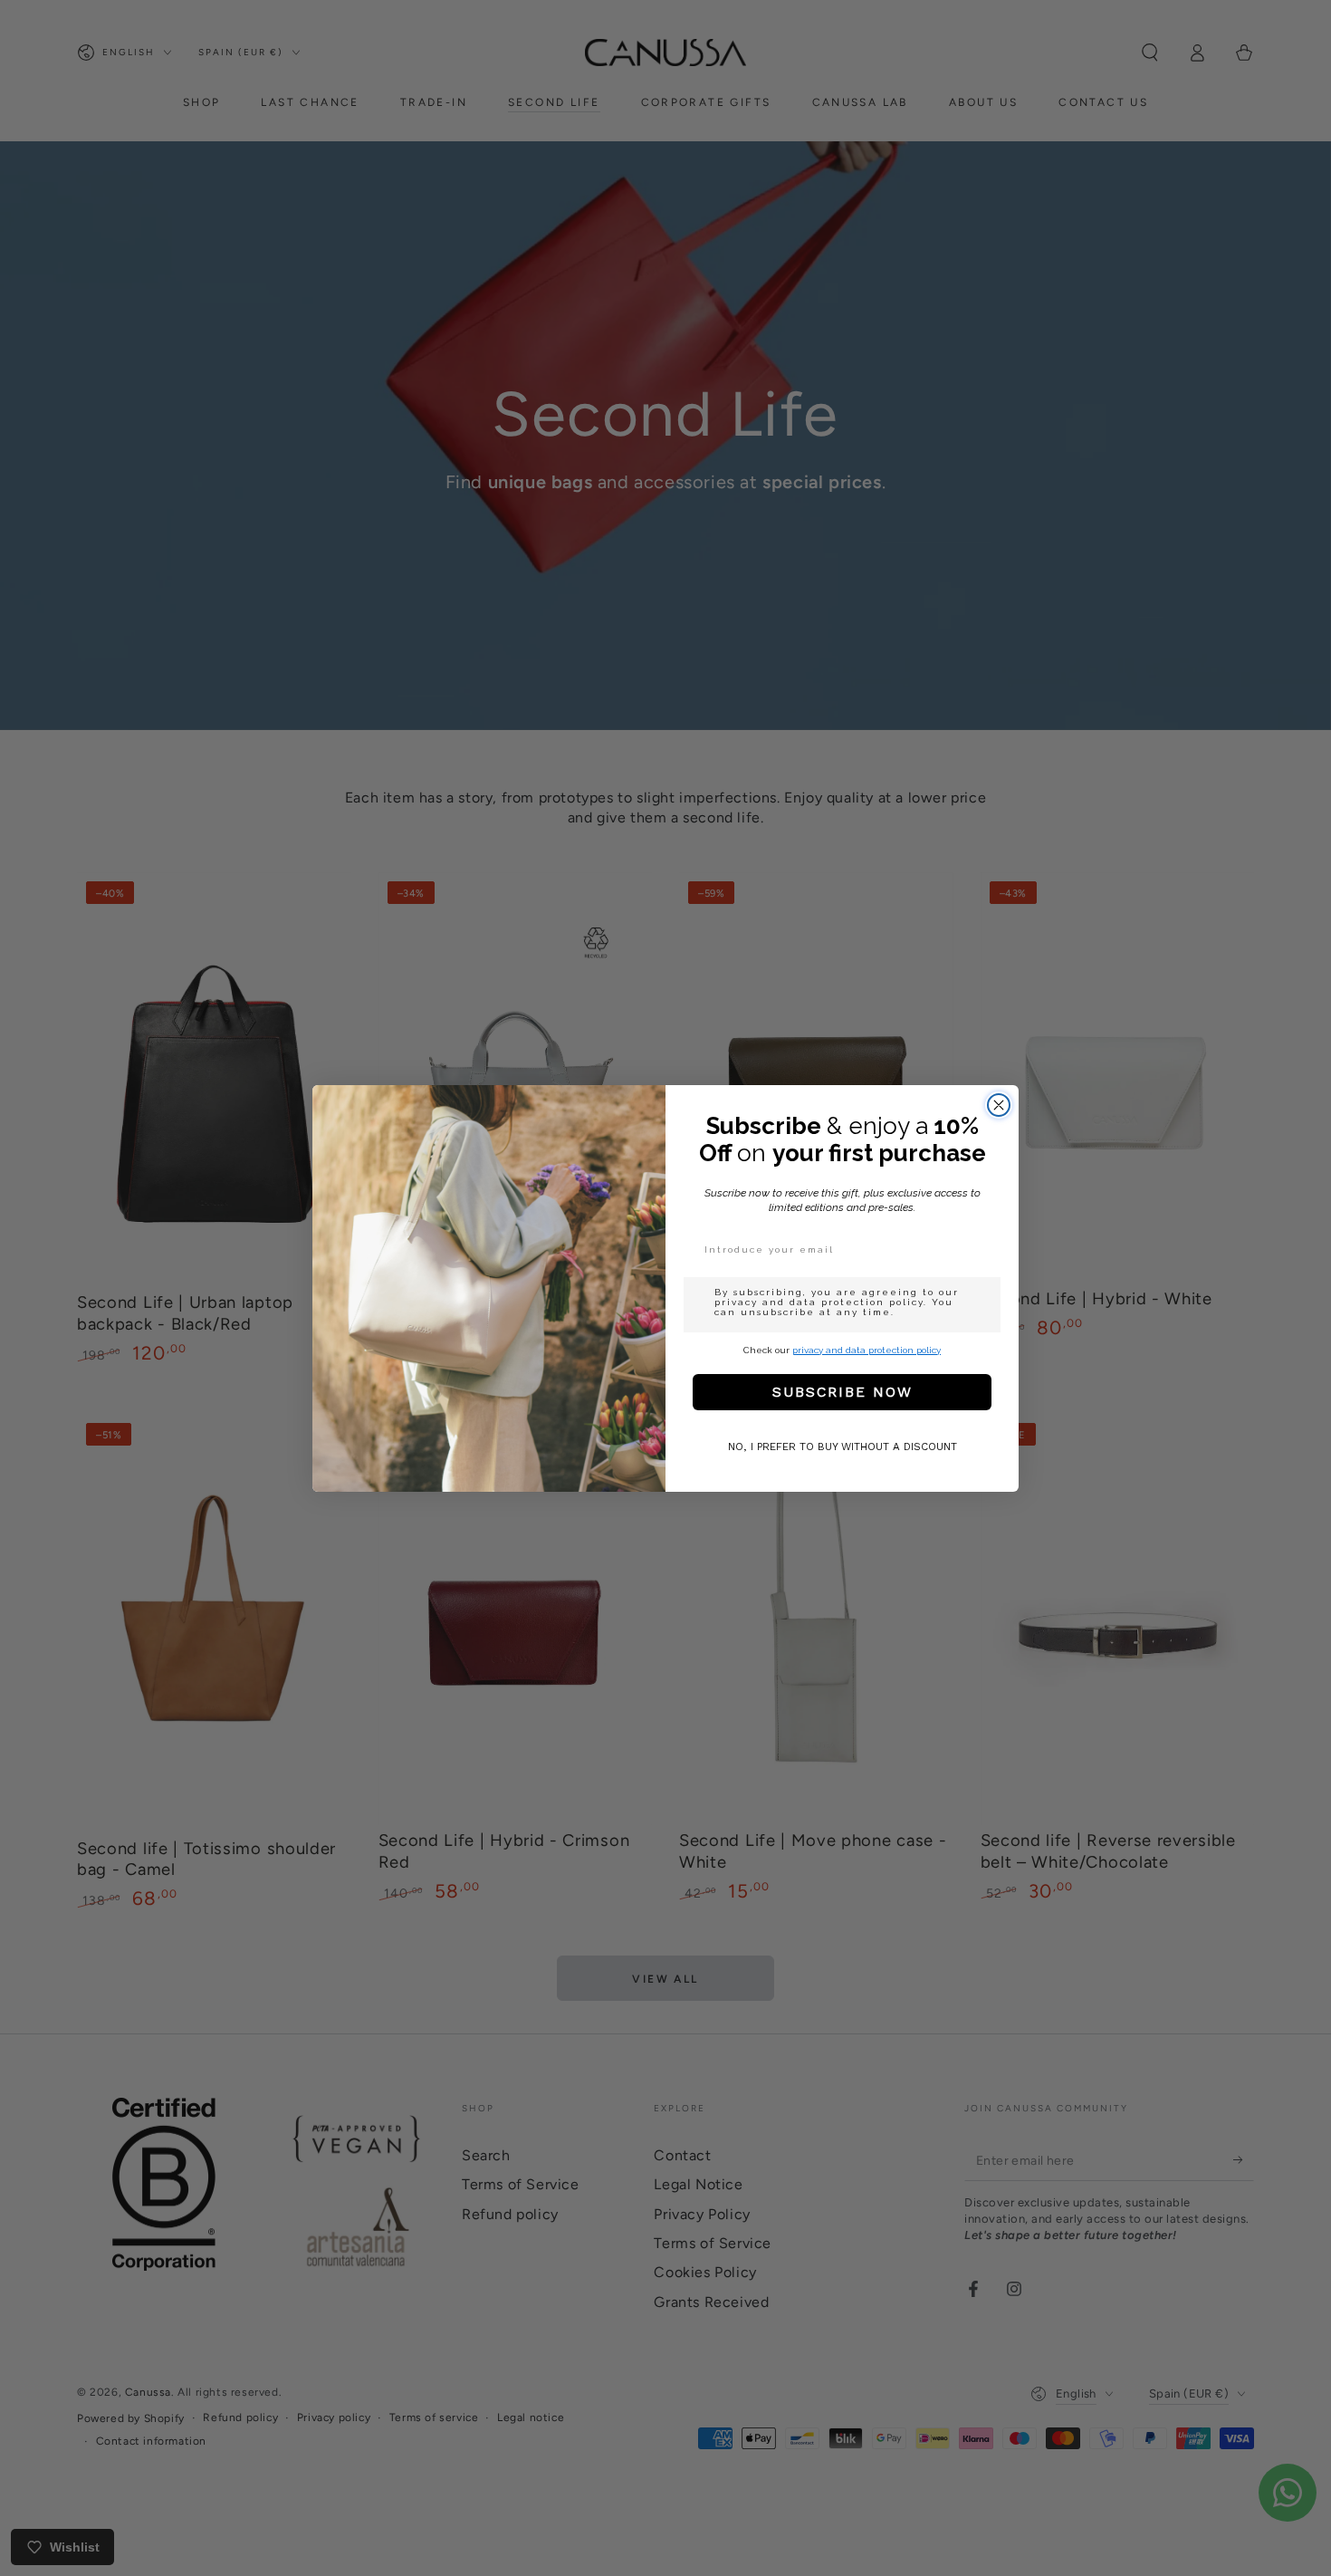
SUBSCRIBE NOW (843, 1392)
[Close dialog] (999, 1105)
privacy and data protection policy (867, 1350)
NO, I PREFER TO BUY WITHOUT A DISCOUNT (843, 1447)
